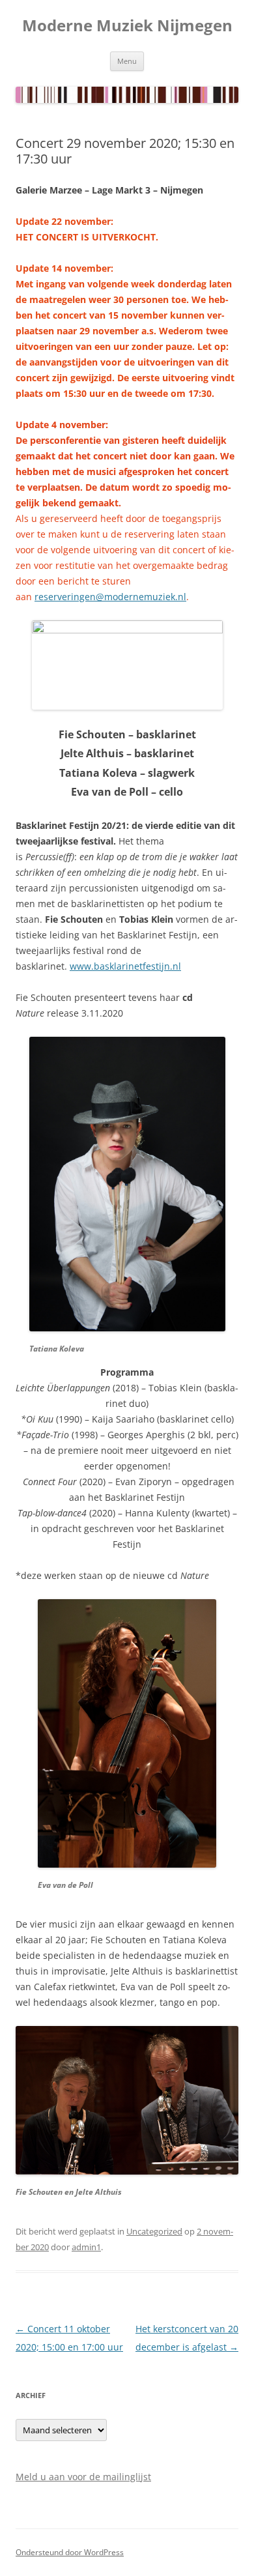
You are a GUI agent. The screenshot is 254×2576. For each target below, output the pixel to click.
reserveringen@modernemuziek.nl (110, 597)
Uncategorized (154, 2231)
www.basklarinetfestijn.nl (125, 966)
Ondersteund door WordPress (70, 2552)
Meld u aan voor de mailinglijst (83, 2477)
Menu (127, 61)
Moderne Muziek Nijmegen (127, 26)
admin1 (86, 2247)
